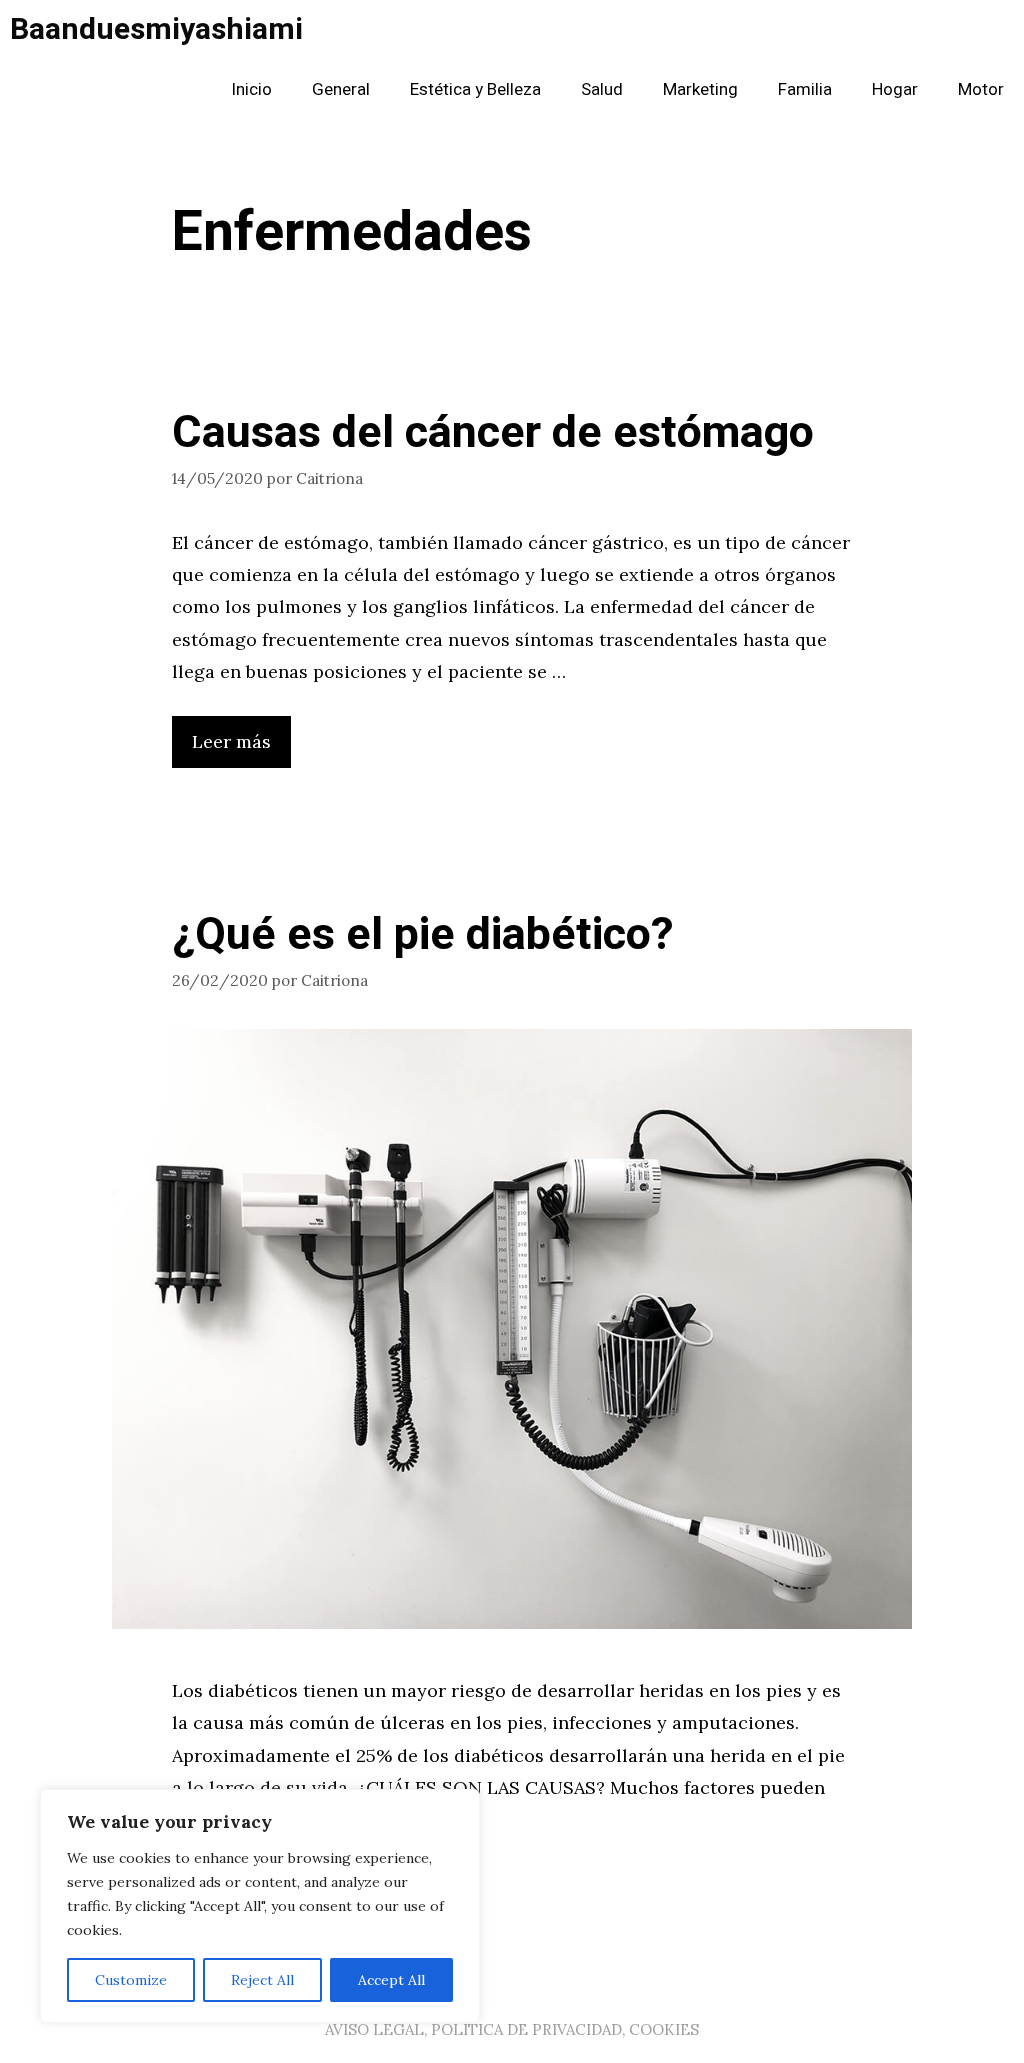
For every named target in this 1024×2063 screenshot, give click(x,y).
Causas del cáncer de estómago (493, 433)
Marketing (700, 89)
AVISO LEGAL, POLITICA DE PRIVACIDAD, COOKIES (512, 2029)
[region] (260, 1906)
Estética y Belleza (475, 89)
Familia (805, 89)
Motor (981, 89)
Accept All (391, 1980)
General (341, 89)
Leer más (231, 741)
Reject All (262, 1980)
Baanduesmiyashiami (156, 30)
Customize (131, 1980)
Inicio (251, 89)
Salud (602, 89)
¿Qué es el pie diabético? (423, 935)
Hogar (895, 89)
